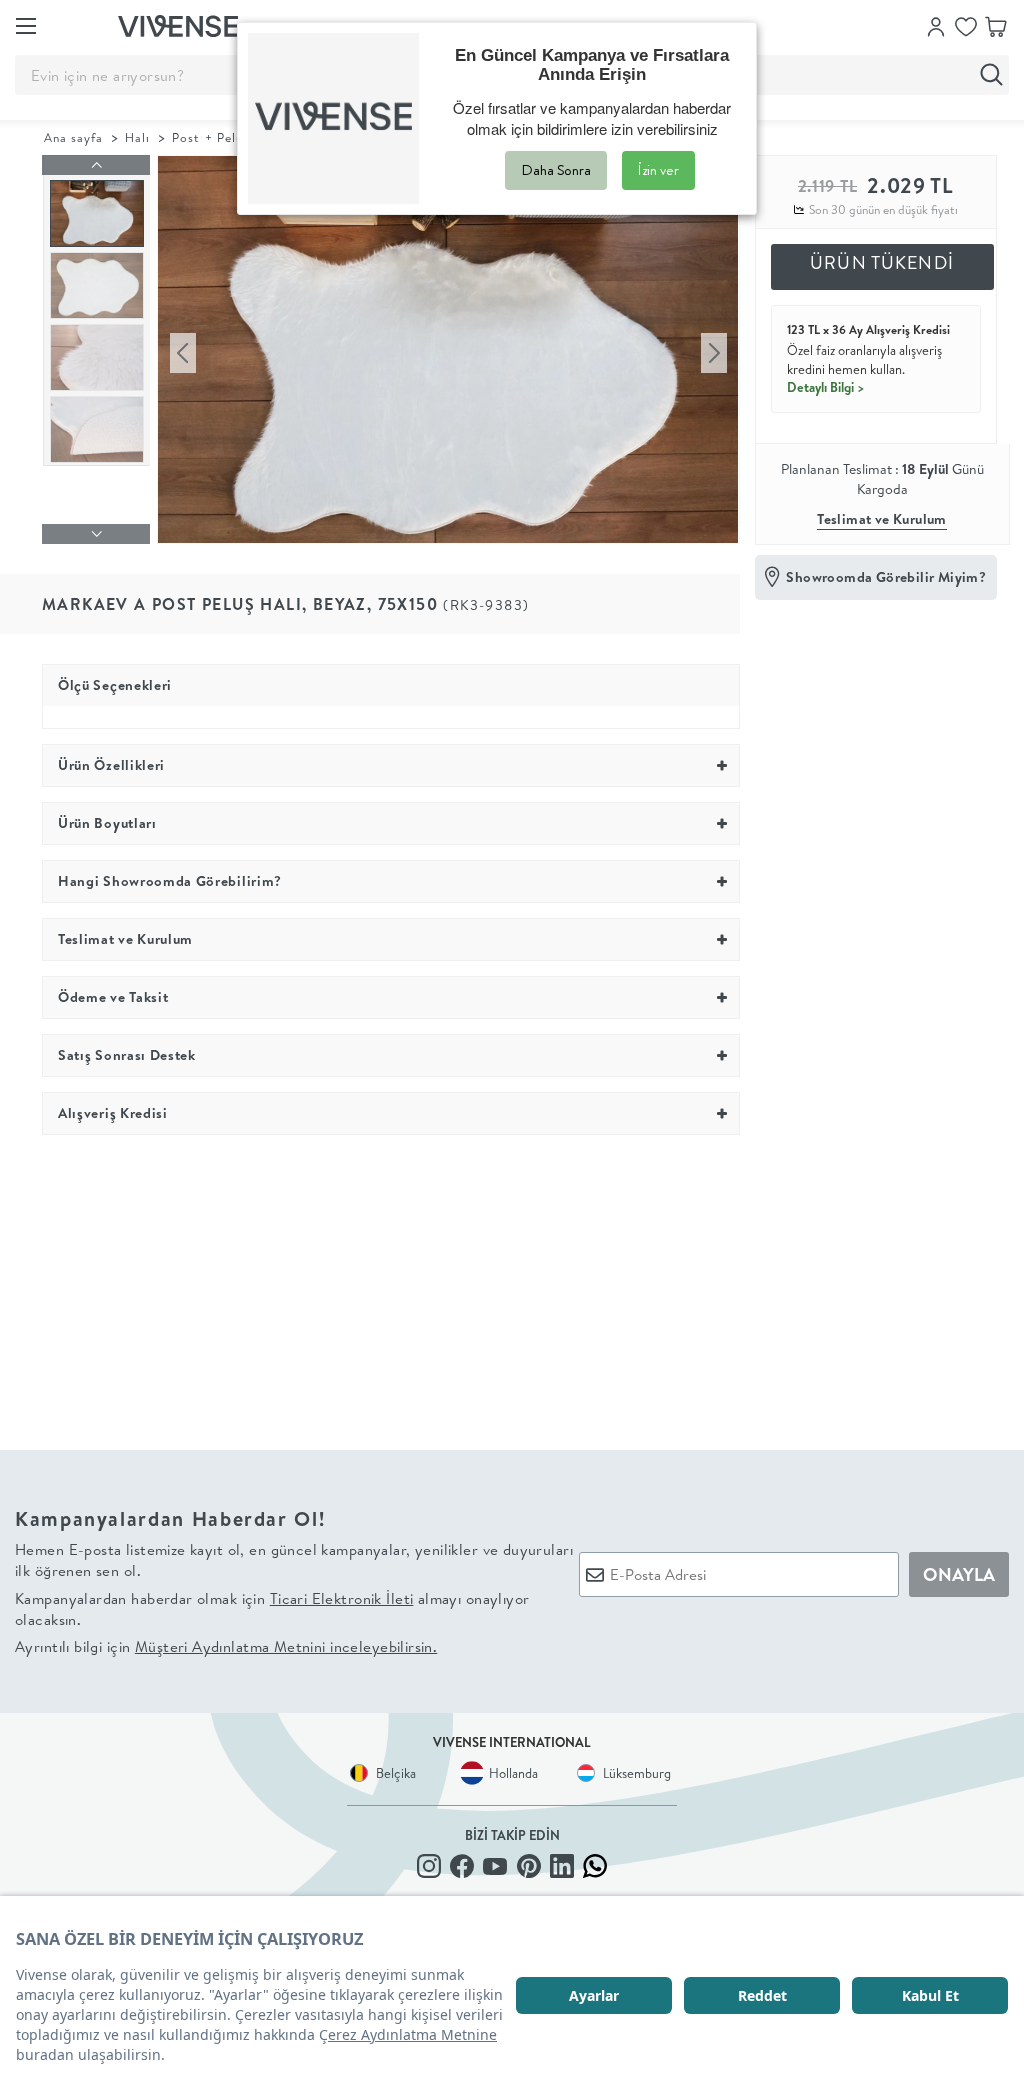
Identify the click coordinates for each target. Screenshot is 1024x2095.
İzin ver (658, 170)
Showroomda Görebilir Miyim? (886, 577)
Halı (137, 137)
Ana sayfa (73, 137)
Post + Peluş (210, 137)
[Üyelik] (936, 25)
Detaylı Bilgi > (826, 387)
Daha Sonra (556, 170)
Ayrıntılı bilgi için (226, 1646)
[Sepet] (996, 25)
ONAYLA (959, 1574)
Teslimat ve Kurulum (882, 519)
